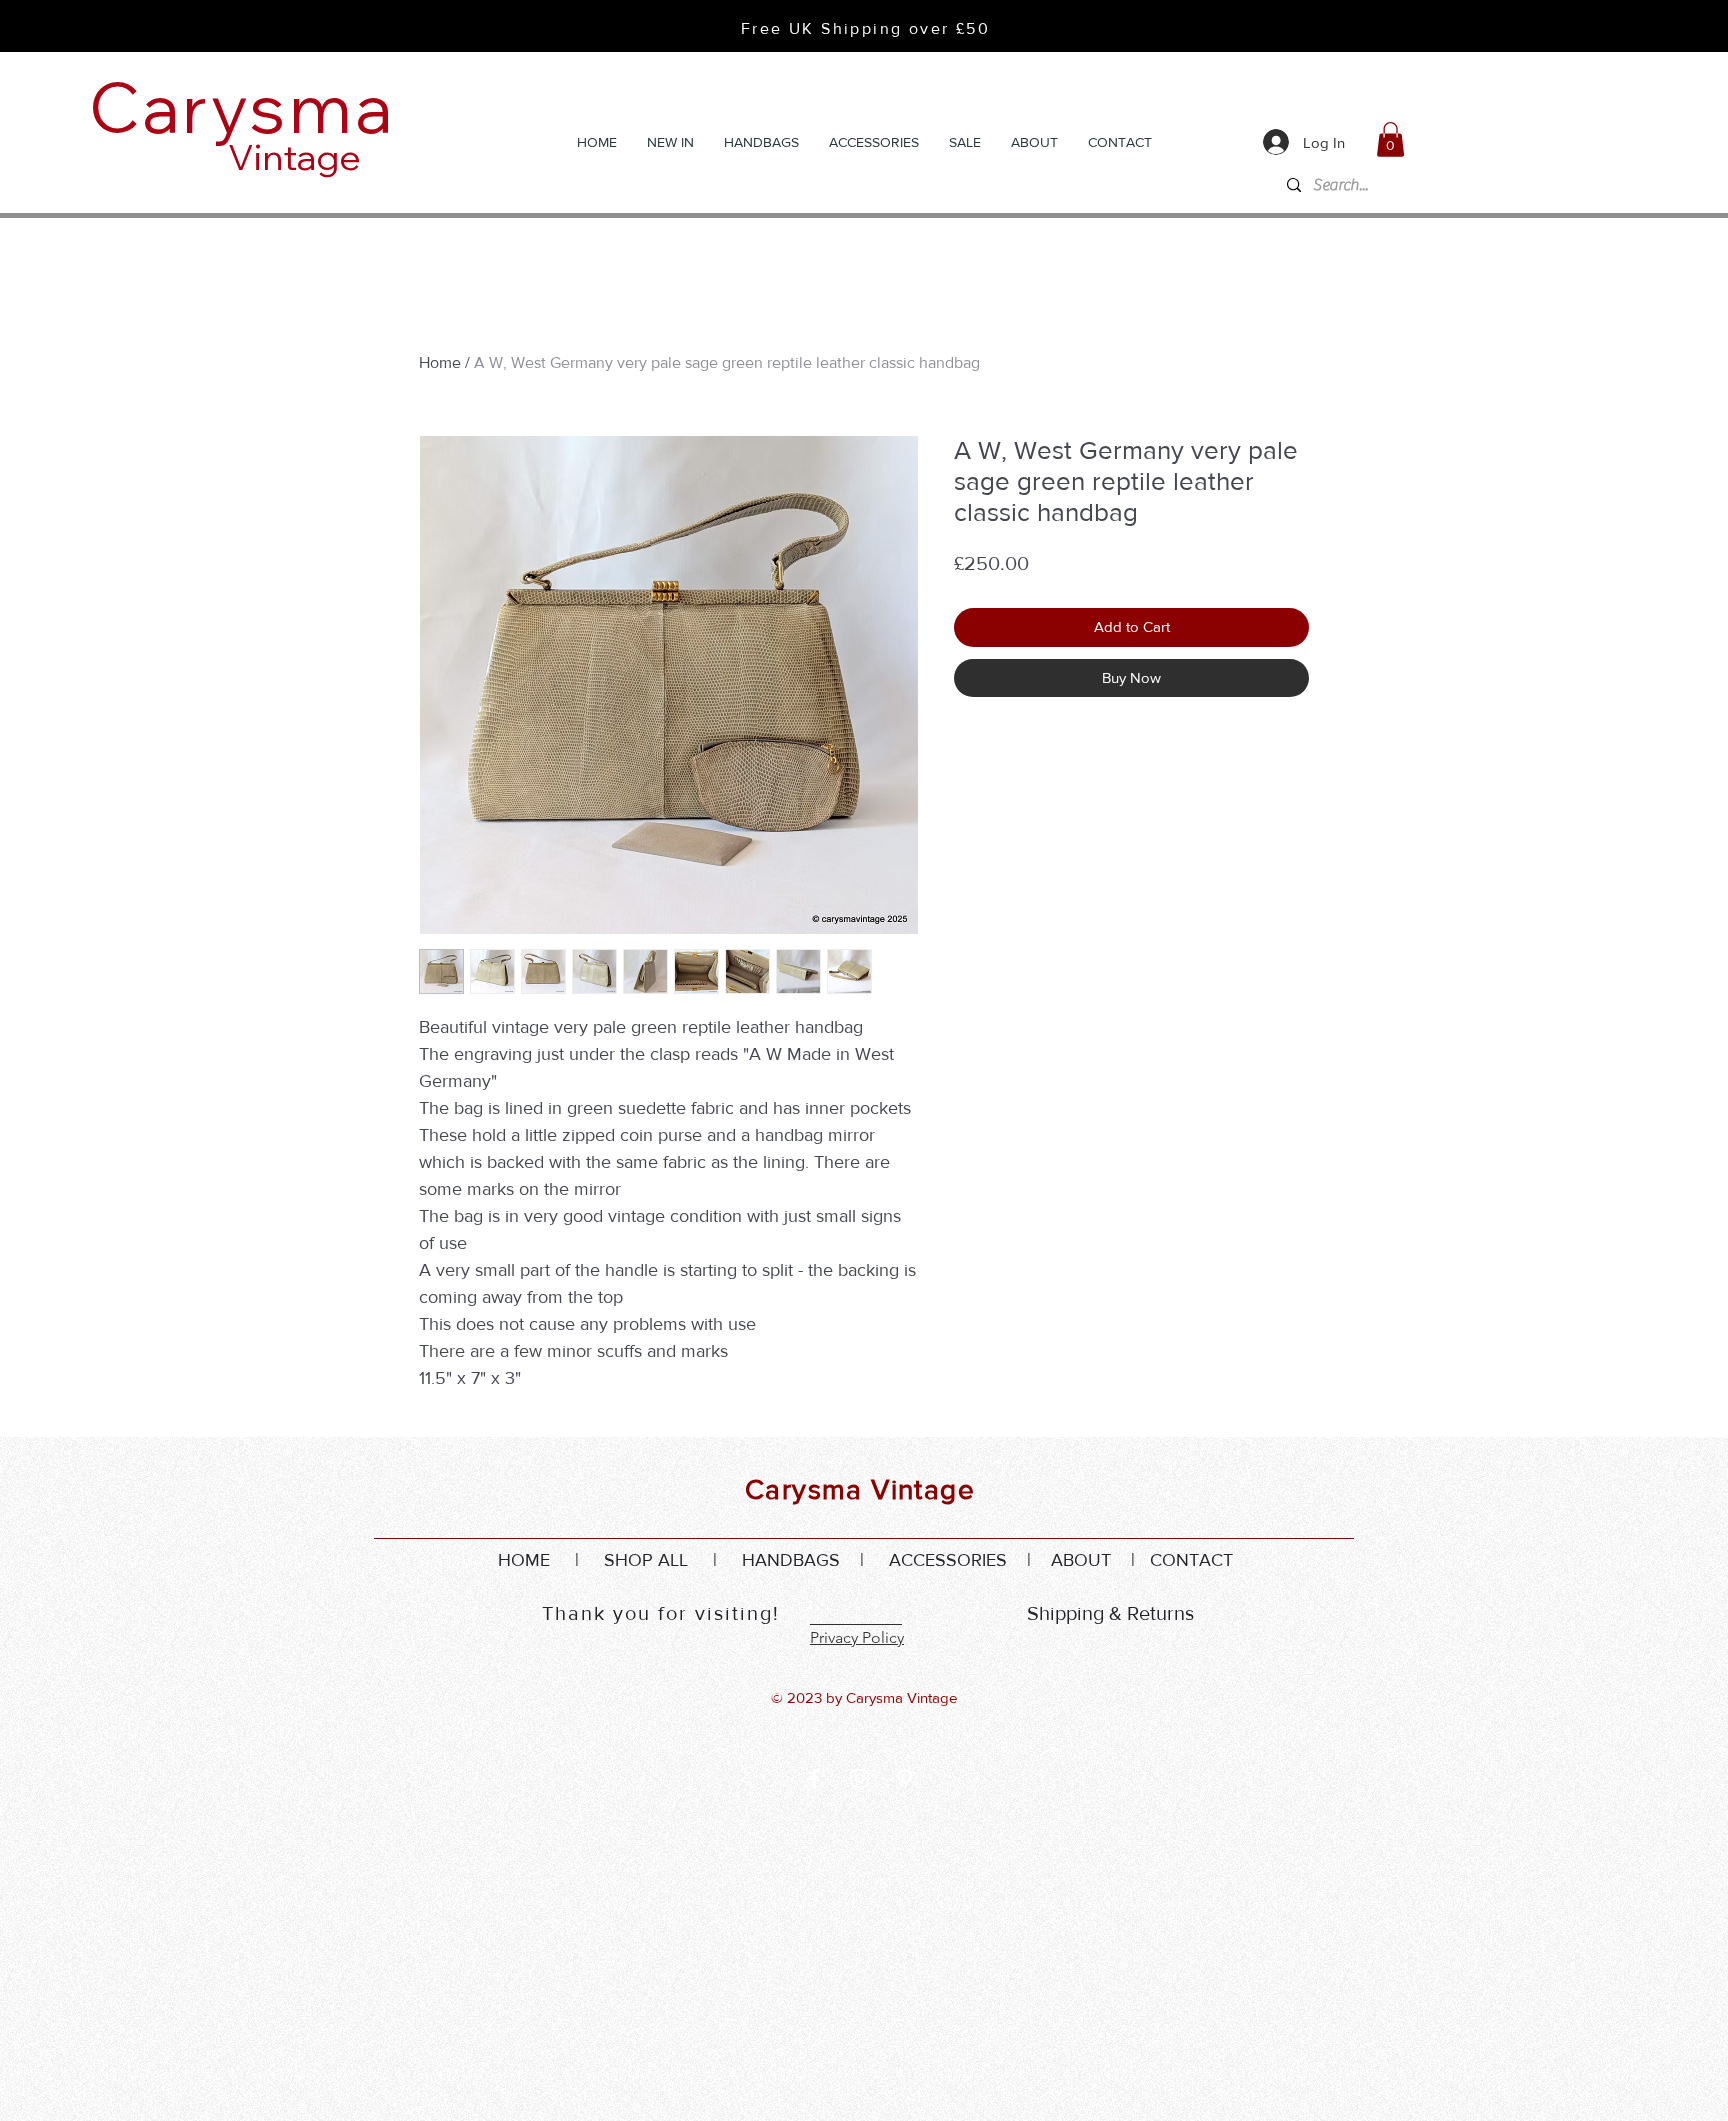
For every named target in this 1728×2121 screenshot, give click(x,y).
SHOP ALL (646, 1560)
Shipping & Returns (1110, 1613)
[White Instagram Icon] (859, 1778)
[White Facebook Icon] (814, 1778)
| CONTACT (1172, 1560)
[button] (1390, 139)
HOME (524, 1560)
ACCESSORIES (948, 1560)
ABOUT (1081, 1560)
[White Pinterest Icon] (904, 1778)
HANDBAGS (791, 1560)
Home (440, 362)
